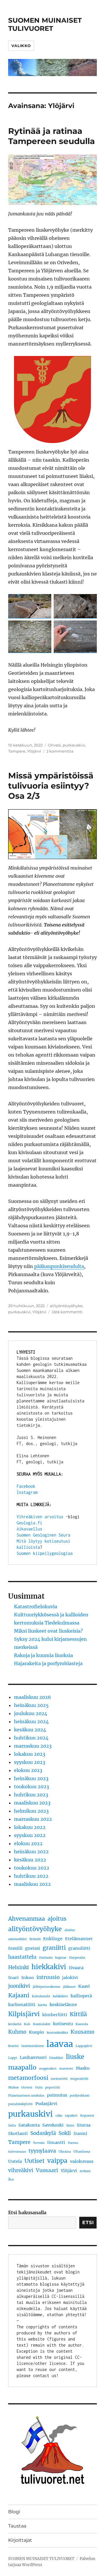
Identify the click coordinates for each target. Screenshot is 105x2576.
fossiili (15, 1948)
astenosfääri (17, 1939)
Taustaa (17, 2526)
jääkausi (69, 1987)
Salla (12, 2126)
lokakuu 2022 (30, 1827)
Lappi (13, 2058)
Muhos (13, 2087)
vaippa (57, 2161)
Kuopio (36, 2032)
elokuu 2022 (28, 1843)
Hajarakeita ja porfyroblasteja (48, 1663)
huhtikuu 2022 (31, 1876)
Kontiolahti (42, 2024)
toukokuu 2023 (32, 1787)
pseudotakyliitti (20, 2104)
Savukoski (53, 2125)
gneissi (33, 1948)
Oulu (39, 2087)
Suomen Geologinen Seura (43, 1535)
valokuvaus (82, 2161)
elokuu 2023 (28, 1770)
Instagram (27, 1492)
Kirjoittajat (20, 2540)
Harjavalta (77, 1958)
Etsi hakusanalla (27, 2212)
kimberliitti (55, 2015)
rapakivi (71, 2116)
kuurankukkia (57, 2033)
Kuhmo (17, 2032)
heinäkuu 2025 (31, 1705)
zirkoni (85, 2171)
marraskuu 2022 (33, 1819)
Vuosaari (47, 2170)
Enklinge (53, 1939)
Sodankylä (43, 2133)
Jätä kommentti (67, 1312)
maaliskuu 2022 (32, 1884)
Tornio (73, 2143)
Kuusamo (82, 2032)
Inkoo (28, 1978)
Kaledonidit (41, 1996)
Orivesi (54, 745)
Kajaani (19, 1995)
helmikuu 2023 (31, 1811)
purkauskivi (74, 745)
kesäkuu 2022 (30, 1860)
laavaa (60, 2044)
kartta (42, 2005)
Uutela (15, 2161)
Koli (27, 2024)
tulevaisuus (17, 2152)
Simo (70, 2126)
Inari (13, 1978)
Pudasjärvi (46, 2104)
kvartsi (13, 2046)
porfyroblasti (80, 2096)
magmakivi (48, 2069)
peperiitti (53, 2087)
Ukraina (65, 2152)
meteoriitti (59, 2079)
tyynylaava (42, 2151)
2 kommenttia (60, 751)
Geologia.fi (29, 1523)
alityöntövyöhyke (66, 1306)
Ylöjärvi (34, 751)
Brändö (35, 1939)
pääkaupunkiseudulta (59, 1266)
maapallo (22, 2067)
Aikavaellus (29, 1529)
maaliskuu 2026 (33, 1697)
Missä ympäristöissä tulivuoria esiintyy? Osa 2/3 (51, 786)
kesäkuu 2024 (30, 1730)
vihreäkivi (21, 2170)
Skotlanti (18, 2134)
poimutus (57, 2095)
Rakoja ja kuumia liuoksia (43, 1655)
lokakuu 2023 (30, 1754)
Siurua (84, 2125)
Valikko (21, 46)
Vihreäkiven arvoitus (40, 1517)
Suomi (80, 2134)
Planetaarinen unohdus (26, 2096)
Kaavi (84, 1986)
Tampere (17, 751)
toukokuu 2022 (32, 1868)
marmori (66, 2069)
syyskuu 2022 (30, 1835)
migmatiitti (79, 2079)
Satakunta (29, 2125)
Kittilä (78, 2014)
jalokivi (70, 1978)
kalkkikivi (60, 1996)
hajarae (61, 1958)
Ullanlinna (82, 2152)
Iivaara (76, 1968)
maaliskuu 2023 (32, 1803)
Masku (83, 2068)
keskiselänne (63, 2005)
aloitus (70, 1930)
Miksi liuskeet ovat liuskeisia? (48, 1631)
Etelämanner (79, 1939)
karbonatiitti (22, 2005)
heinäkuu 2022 (31, 1852)
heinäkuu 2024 (31, 1721)
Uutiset (35, 2161)
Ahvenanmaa (27, 1919)
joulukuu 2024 (31, 1713)
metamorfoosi (28, 2078)
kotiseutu (63, 2024)
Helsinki (19, 1967)
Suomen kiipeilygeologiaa (45, 1553)
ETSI (88, 2222)
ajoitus (57, 1919)
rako (59, 2116)
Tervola (39, 2143)
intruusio (48, 1977)
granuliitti (79, 1948)
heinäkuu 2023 (31, 1778)
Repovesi (87, 2116)
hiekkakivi (49, 1967)
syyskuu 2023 (30, 1762)
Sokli (65, 2133)
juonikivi (19, 1986)
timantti (56, 2143)
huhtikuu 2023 (31, 1795)
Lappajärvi (84, 2046)
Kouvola (82, 2024)
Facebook (26, 1486)
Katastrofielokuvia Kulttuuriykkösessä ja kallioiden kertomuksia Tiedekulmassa (51, 1615)
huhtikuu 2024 (31, 1738)
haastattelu (22, 1957)
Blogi (14, 2512)
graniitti (54, 1948)
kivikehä (15, 2024)
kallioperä (81, 1996)
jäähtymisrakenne (47, 1987)
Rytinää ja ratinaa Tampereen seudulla (51, 136)
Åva (11, 2180)
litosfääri (56, 2058)
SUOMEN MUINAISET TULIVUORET (45, 24)
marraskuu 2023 (33, 1746)
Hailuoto (46, 1958)
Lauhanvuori (33, 2057)
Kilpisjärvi (24, 2014)
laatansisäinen (33, 2046)
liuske (75, 2057)
